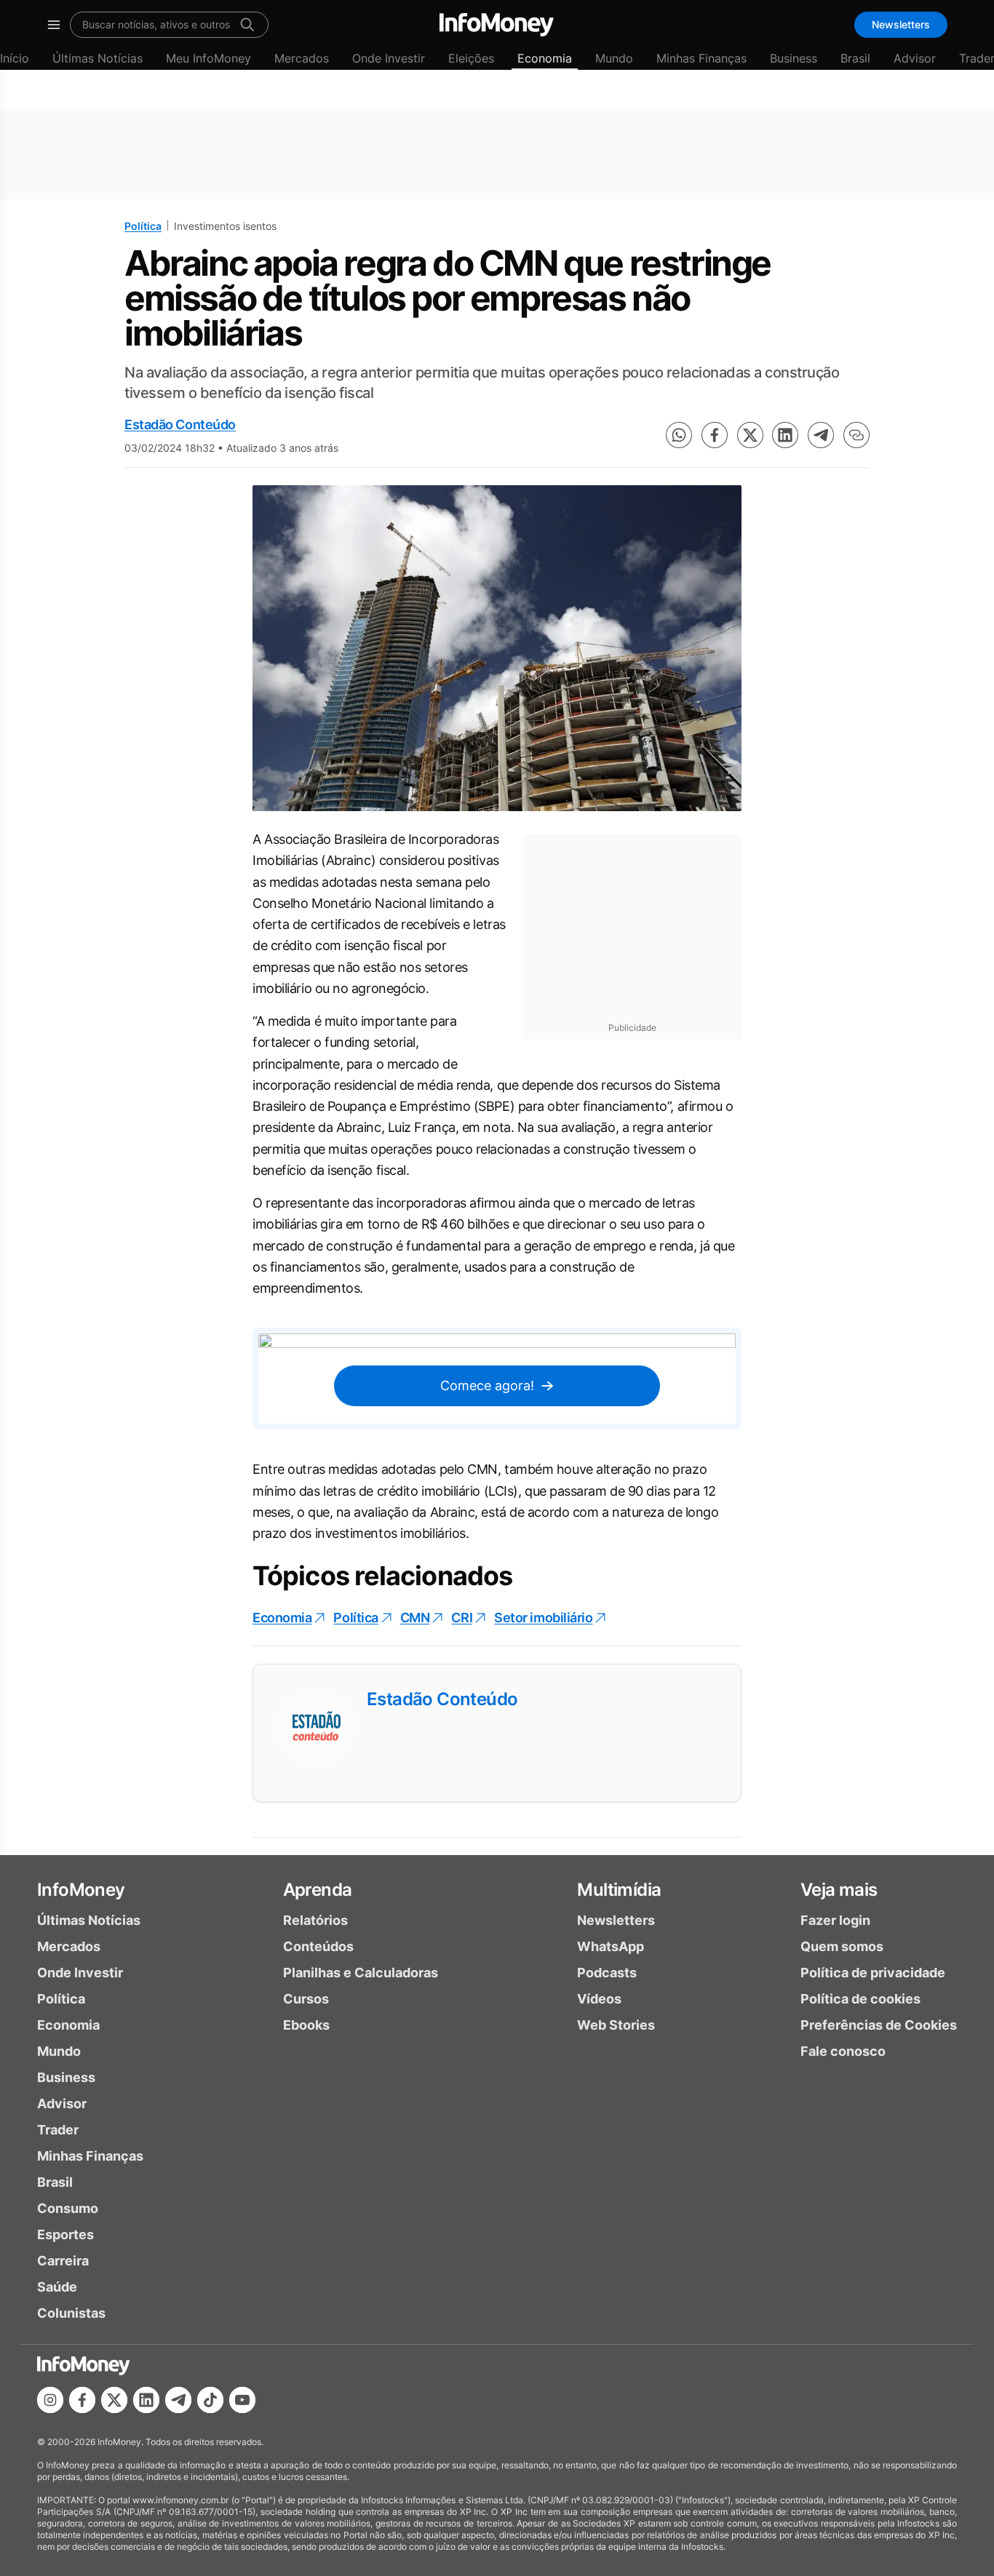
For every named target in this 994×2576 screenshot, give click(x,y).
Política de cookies (860, 1999)
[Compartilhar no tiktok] (210, 2400)
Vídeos (599, 1999)
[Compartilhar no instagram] (50, 2400)
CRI (462, 1618)
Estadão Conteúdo (180, 424)
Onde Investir (389, 58)
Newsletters (901, 24)
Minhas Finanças (701, 58)
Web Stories (616, 2025)
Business (794, 58)
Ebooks (306, 2025)
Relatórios (315, 1920)
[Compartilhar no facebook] (715, 435)
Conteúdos (318, 1946)
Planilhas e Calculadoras (361, 1973)
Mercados (302, 58)
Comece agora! (487, 1385)
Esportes (65, 2234)
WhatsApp (611, 1946)
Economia (545, 58)
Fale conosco (843, 2051)
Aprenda (318, 1890)
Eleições (471, 58)
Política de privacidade (873, 1973)
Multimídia (619, 1890)
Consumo (68, 2208)
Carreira (63, 2261)
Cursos (306, 1999)
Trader (58, 2130)
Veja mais (839, 1890)
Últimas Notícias (98, 58)
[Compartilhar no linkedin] (785, 435)
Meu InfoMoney (208, 58)
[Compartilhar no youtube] (242, 2400)
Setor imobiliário (543, 1618)
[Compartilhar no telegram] (821, 435)
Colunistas (71, 2313)
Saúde (57, 2287)
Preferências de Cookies (879, 2025)
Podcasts (607, 1973)
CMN (415, 1618)
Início (15, 58)
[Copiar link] (856, 435)
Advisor (915, 58)
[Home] (497, 25)
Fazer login (835, 1920)
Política (143, 226)
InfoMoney (81, 1890)
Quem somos (842, 1946)
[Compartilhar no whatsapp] (679, 435)
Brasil (855, 58)
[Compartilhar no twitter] (750, 435)
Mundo (614, 58)
